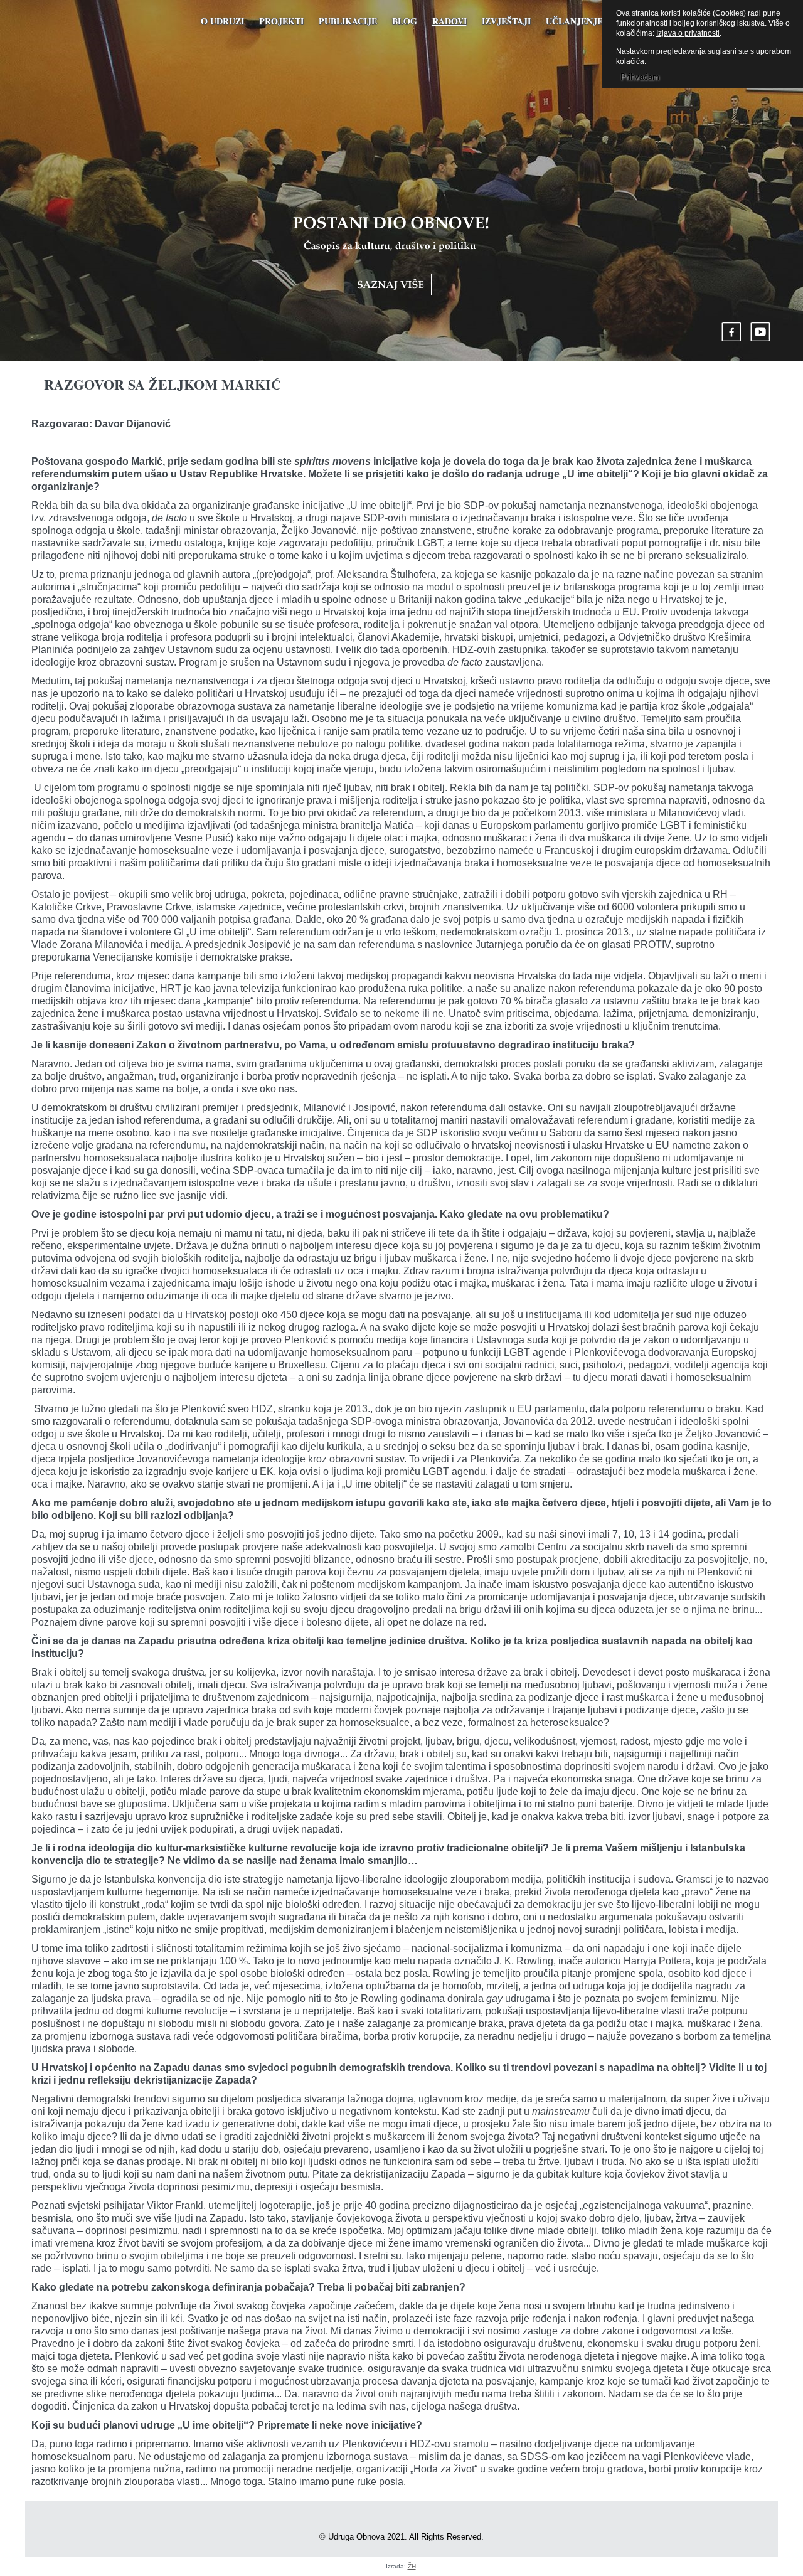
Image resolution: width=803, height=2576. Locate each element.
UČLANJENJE (574, 21)
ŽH (412, 2566)
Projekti (281, 21)
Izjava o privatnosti (688, 33)
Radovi (449, 21)
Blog (405, 21)
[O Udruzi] (391, 256)
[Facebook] (731, 332)
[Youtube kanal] (760, 332)
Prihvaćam (640, 77)
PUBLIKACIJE (348, 21)
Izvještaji (506, 21)
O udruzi (222, 21)
